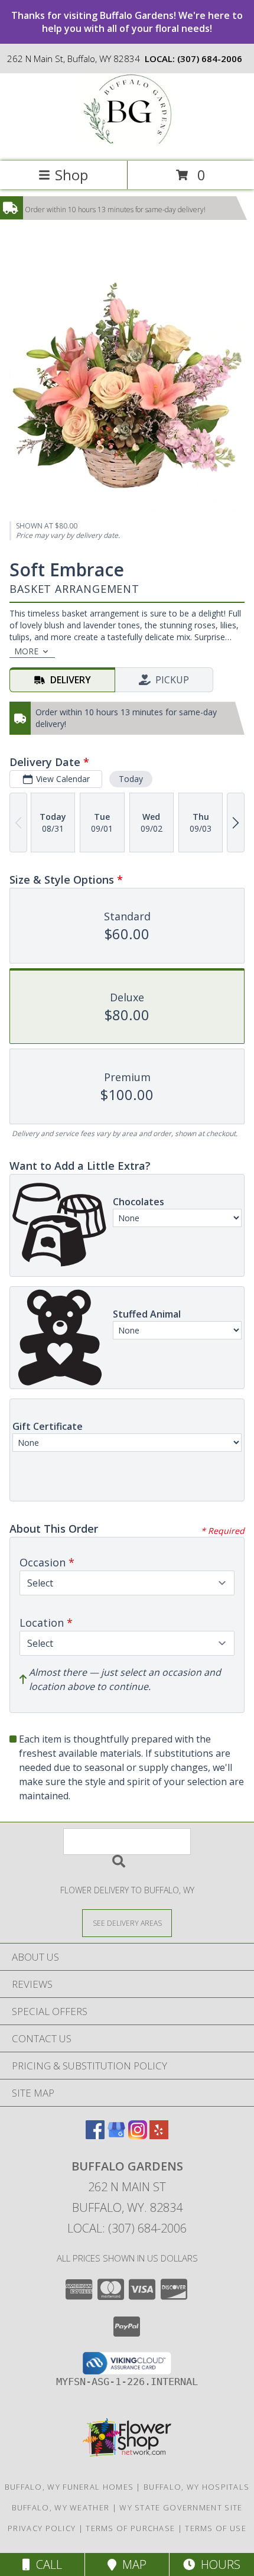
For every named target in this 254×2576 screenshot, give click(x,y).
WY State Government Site (181, 2507)
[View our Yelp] (159, 2135)
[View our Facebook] (95, 2135)
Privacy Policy (42, 2528)
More (26, 651)
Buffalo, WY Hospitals (196, 2487)
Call (46, 2564)
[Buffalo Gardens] (127, 144)
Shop (71, 175)
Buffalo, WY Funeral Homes (69, 2487)
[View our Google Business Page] (116, 2135)
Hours (218, 2564)
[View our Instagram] (138, 2135)
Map (131, 2564)
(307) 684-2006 (210, 59)
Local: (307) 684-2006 (127, 2228)
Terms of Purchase (130, 2528)
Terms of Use (216, 2528)
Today (131, 779)
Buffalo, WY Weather (61, 2507)
